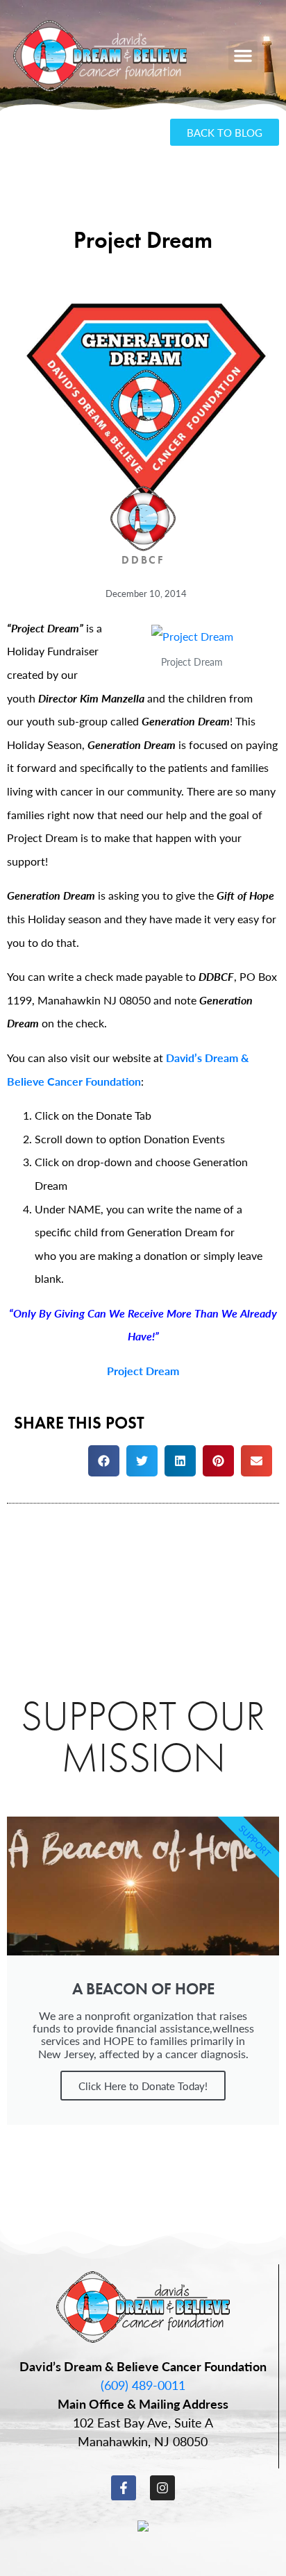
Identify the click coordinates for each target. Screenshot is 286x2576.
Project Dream (143, 1371)
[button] (243, 56)
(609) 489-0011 (143, 2385)
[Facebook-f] (124, 2488)
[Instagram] (162, 2488)
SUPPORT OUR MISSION (143, 1736)
